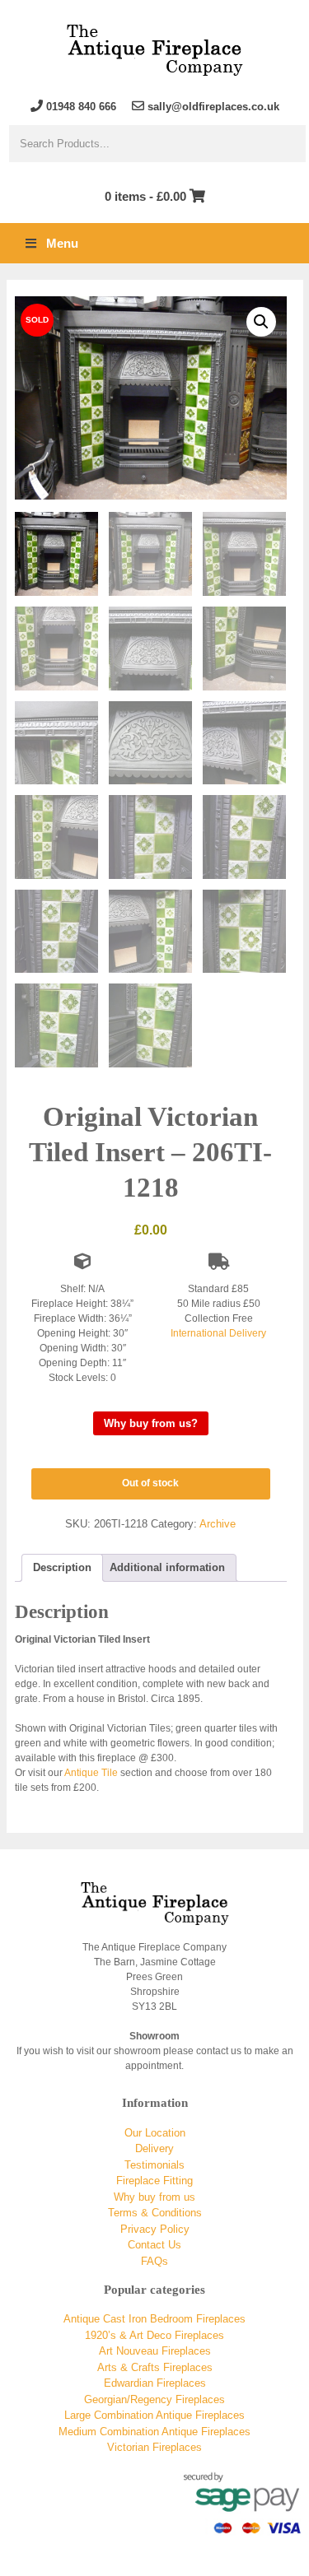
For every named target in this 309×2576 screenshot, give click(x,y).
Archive (218, 1524)
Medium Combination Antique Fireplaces (154, 2432)
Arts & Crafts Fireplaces (155, 2367)
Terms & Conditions (155, 2213)
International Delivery (218, 1333)
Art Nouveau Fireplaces (155, 2351)
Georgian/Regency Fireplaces (154, 2399)
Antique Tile (91, 1773)
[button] (261, 322)
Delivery (154, 2148)
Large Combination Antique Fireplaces (154, 2415)
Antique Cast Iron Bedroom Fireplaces (154, 2319)
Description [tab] (62, 1567)
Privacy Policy (155, 2229)
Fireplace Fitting (154, 2181)
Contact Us (154, 2245)
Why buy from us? (151, 1423)
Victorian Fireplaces (154, 2447)
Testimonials (154, 2165)
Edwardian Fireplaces (155, 2383)
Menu (62, 243)
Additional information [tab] (167, 1567)
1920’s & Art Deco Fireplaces (154, 2335)
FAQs (154, 2261)
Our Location (155, 2133)
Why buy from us (154, 2197)
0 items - (145, 196)
